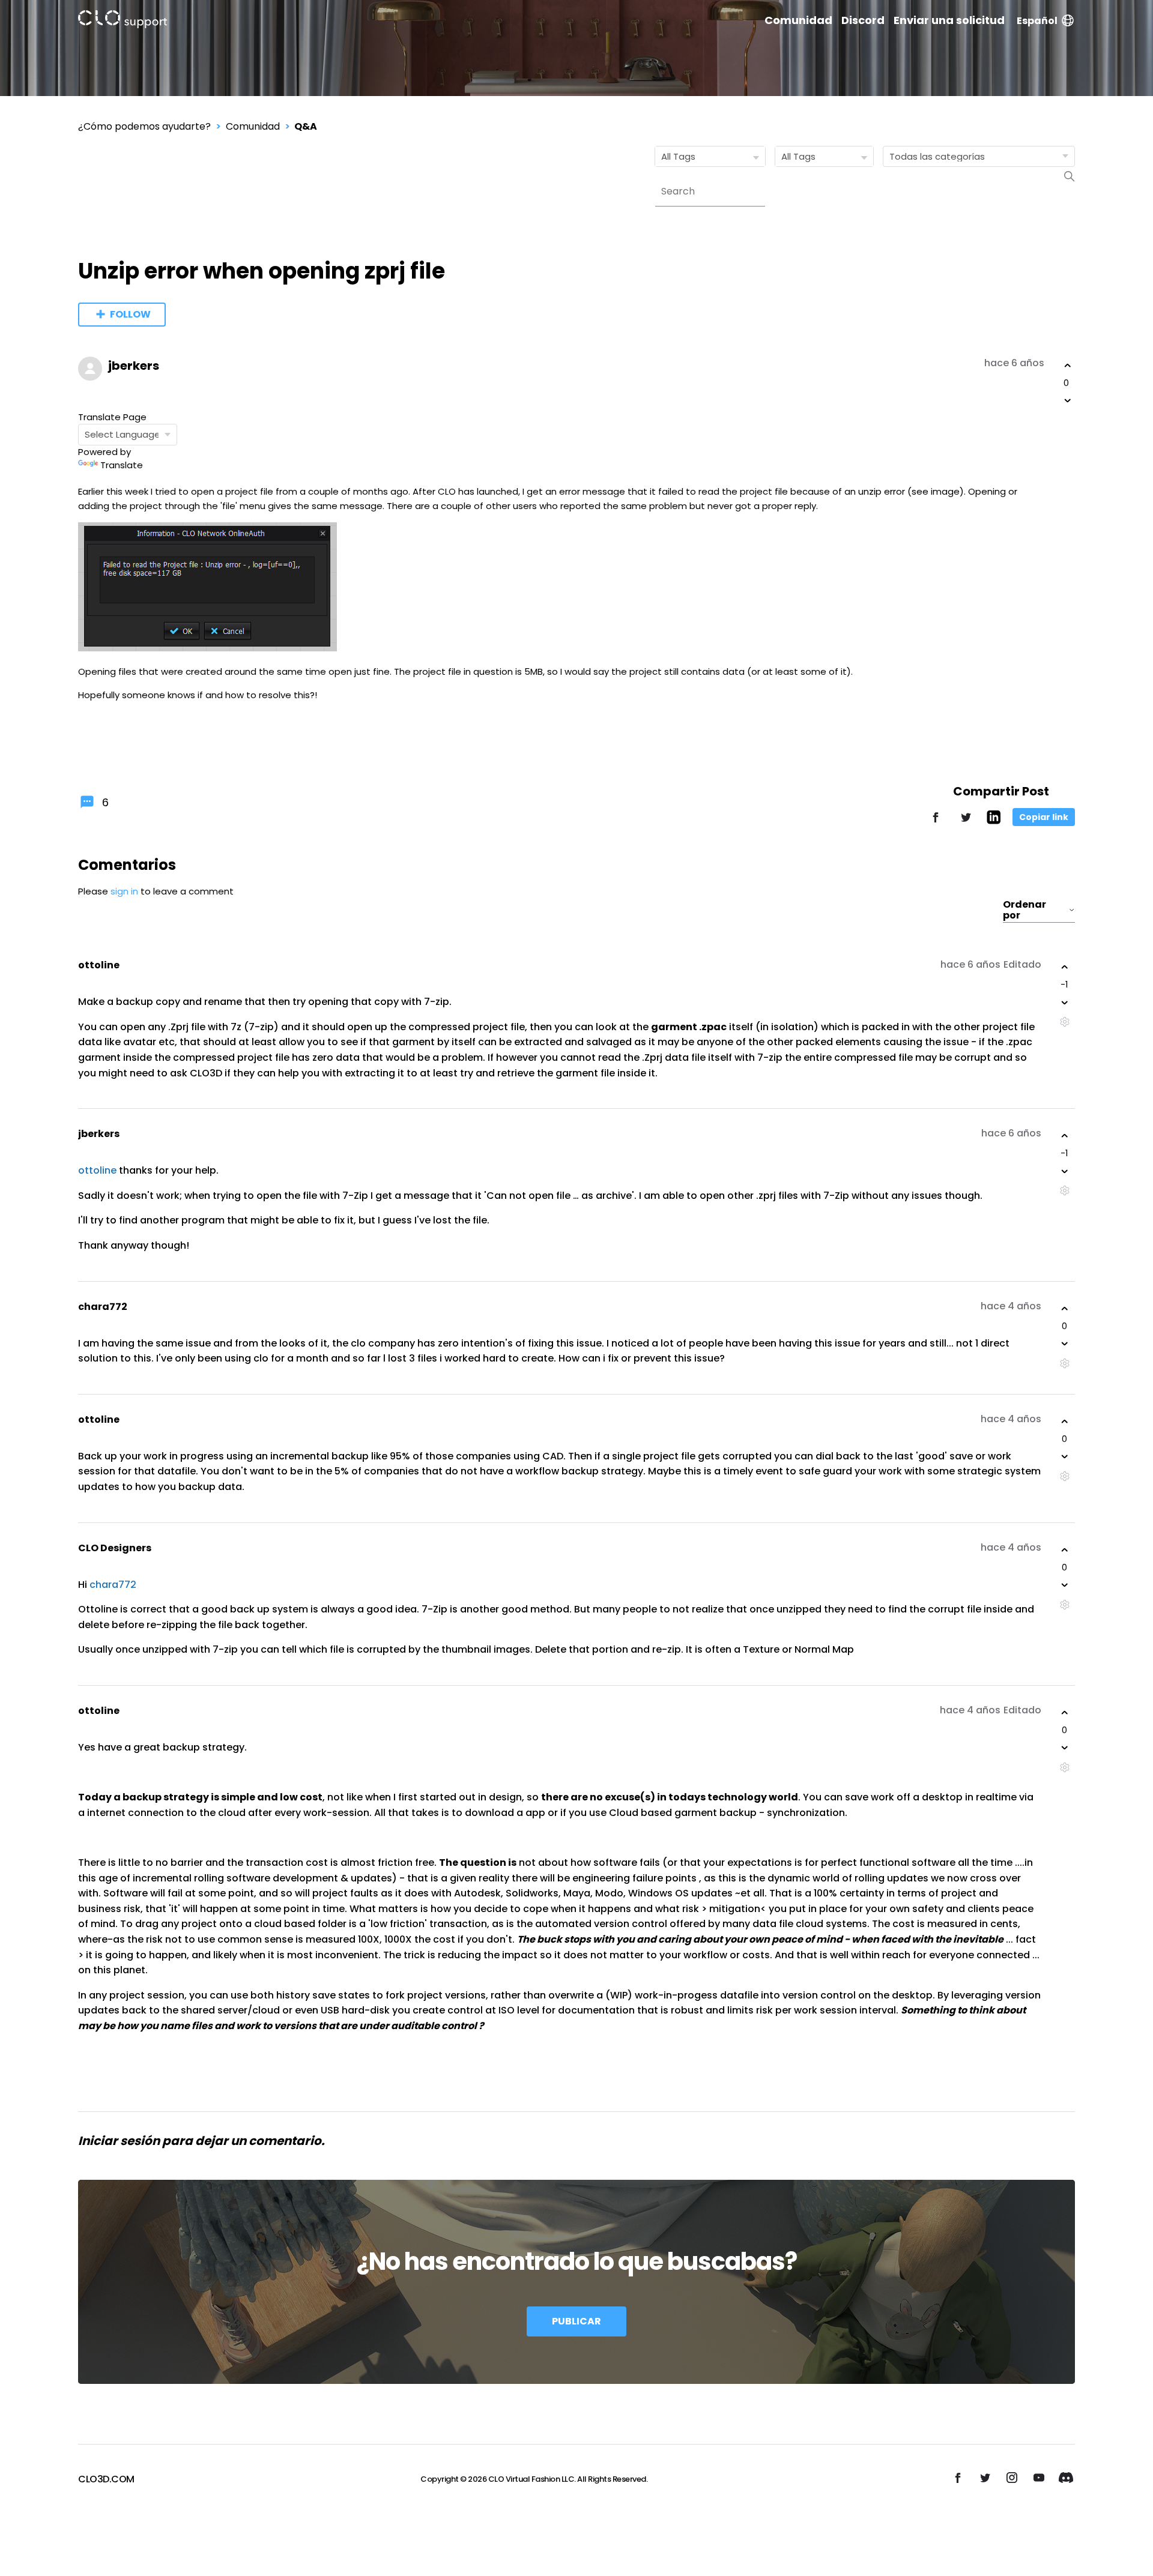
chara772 (103, 1307)
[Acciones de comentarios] (1064, 1022)
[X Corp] (966, 823)
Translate (122, 465)
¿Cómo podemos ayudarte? (144, 126)
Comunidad (798, 20)
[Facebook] (936, 823)
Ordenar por (1024, 910)
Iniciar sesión (119, 2141)
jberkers (134, 366)
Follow (130, 314)
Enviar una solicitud (949, 20)
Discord (863, 20)
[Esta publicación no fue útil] (1068, 400)
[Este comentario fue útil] (1065, 967)
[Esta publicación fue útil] (1068, 366)
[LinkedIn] (994, 821)
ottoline (99, 965)
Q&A (306, 126)
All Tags (678, 156)
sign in (124, 891)
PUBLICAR (576, 2321)
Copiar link (1044, 817)
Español (1037, 21)
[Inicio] (123, 21)
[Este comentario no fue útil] (1065, 1003)
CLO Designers (115, 1548)
